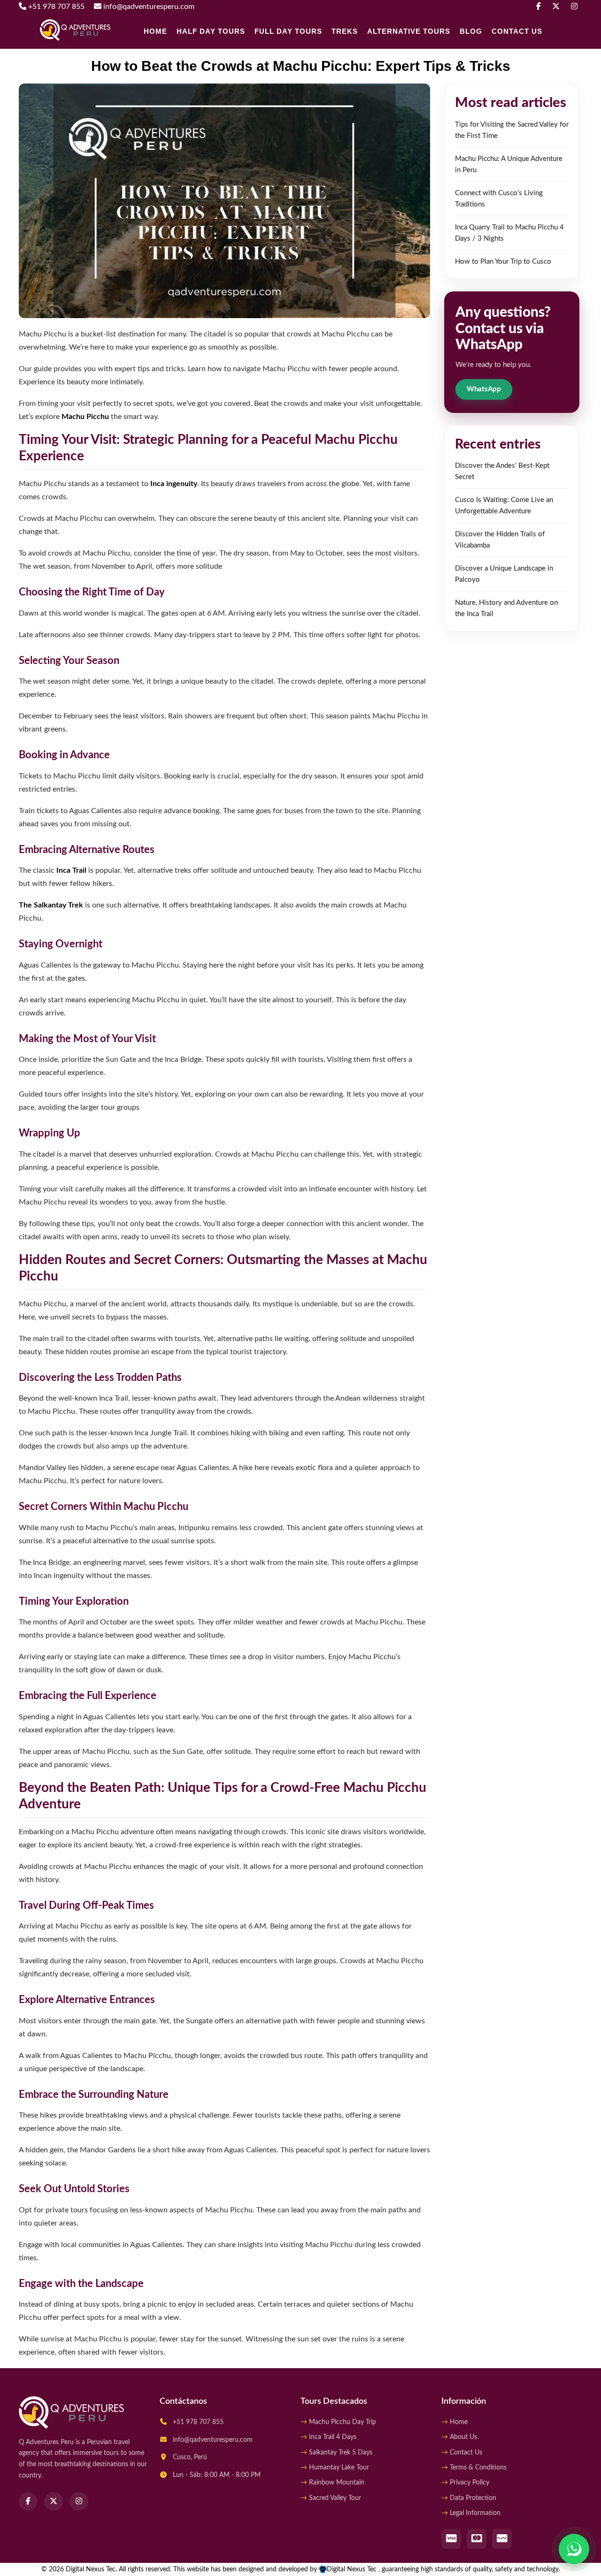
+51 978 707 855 (55, 7)
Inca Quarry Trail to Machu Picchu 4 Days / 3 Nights (509, 233)
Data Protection (473, 2498)
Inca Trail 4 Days (333, 2437)
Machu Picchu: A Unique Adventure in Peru (509, 164)
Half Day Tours (211, 31)
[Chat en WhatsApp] (574, 2549)
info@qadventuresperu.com (148, 7)
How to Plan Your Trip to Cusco (503, 262)
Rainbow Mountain (337, 2483)
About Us (463, 2437)
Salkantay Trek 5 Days (341, 2453)
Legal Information (475, 2513)
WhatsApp (484, 389)
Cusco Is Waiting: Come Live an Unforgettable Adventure (504, 506)
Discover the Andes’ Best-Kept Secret (502, 471)
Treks (345, 31)
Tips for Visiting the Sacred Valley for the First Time (512, 130)
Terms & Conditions (478, 2468)
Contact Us (517, 31)
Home (155, 31)
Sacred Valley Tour (335, 2498)
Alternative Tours (409, 31)
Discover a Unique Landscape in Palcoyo (504, 574)
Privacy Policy (470, 2483)
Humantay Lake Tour (339, 2468)
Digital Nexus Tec (353, 2569)
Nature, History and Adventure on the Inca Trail (506, 608)
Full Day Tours (288, 31)
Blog (471, 31)
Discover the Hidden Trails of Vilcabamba (500, 540)
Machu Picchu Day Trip (343, 2422)
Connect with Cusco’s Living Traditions (499, 199)
